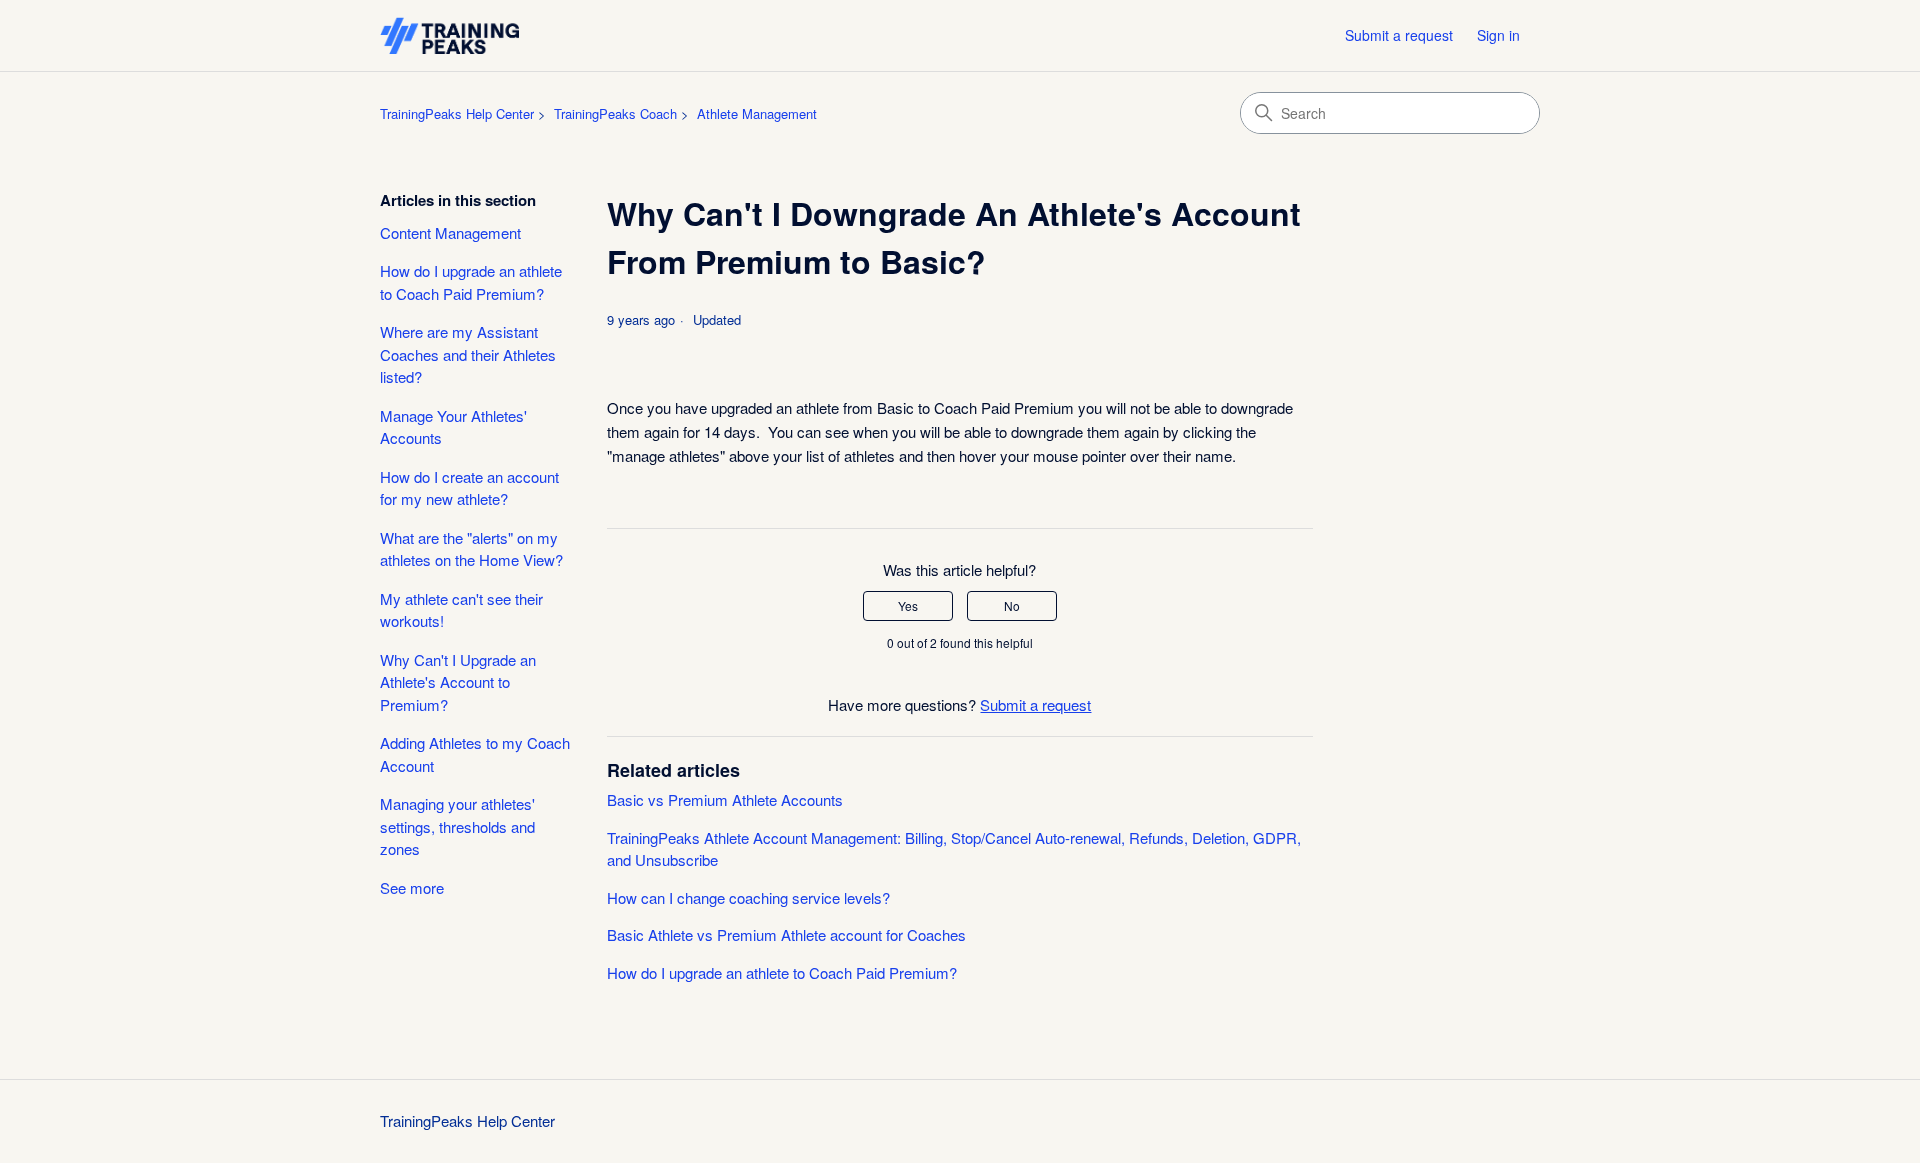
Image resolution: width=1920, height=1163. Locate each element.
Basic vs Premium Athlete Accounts (725, 799)
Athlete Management (757, 113)
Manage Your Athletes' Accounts (453, 427)
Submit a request (1399, 35)
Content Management (450, 232)
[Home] (449, 35)
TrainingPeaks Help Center (457, 113)
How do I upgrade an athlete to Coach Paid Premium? (471, 282)
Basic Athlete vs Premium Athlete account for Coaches (786, 934)
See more (412, 887)
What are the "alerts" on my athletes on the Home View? (471, 549)
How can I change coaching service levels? (748, 897)
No (1012, 605)
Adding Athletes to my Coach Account (475, 754)
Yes (908, 605)
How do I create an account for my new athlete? (469, 488)
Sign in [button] (1498, 35)
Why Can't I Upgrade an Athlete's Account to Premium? (458, 682)
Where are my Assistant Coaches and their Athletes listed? (468, 354)
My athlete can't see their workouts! (461, 610)
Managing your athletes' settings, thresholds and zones (457, 826)
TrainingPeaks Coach (615, 113)
